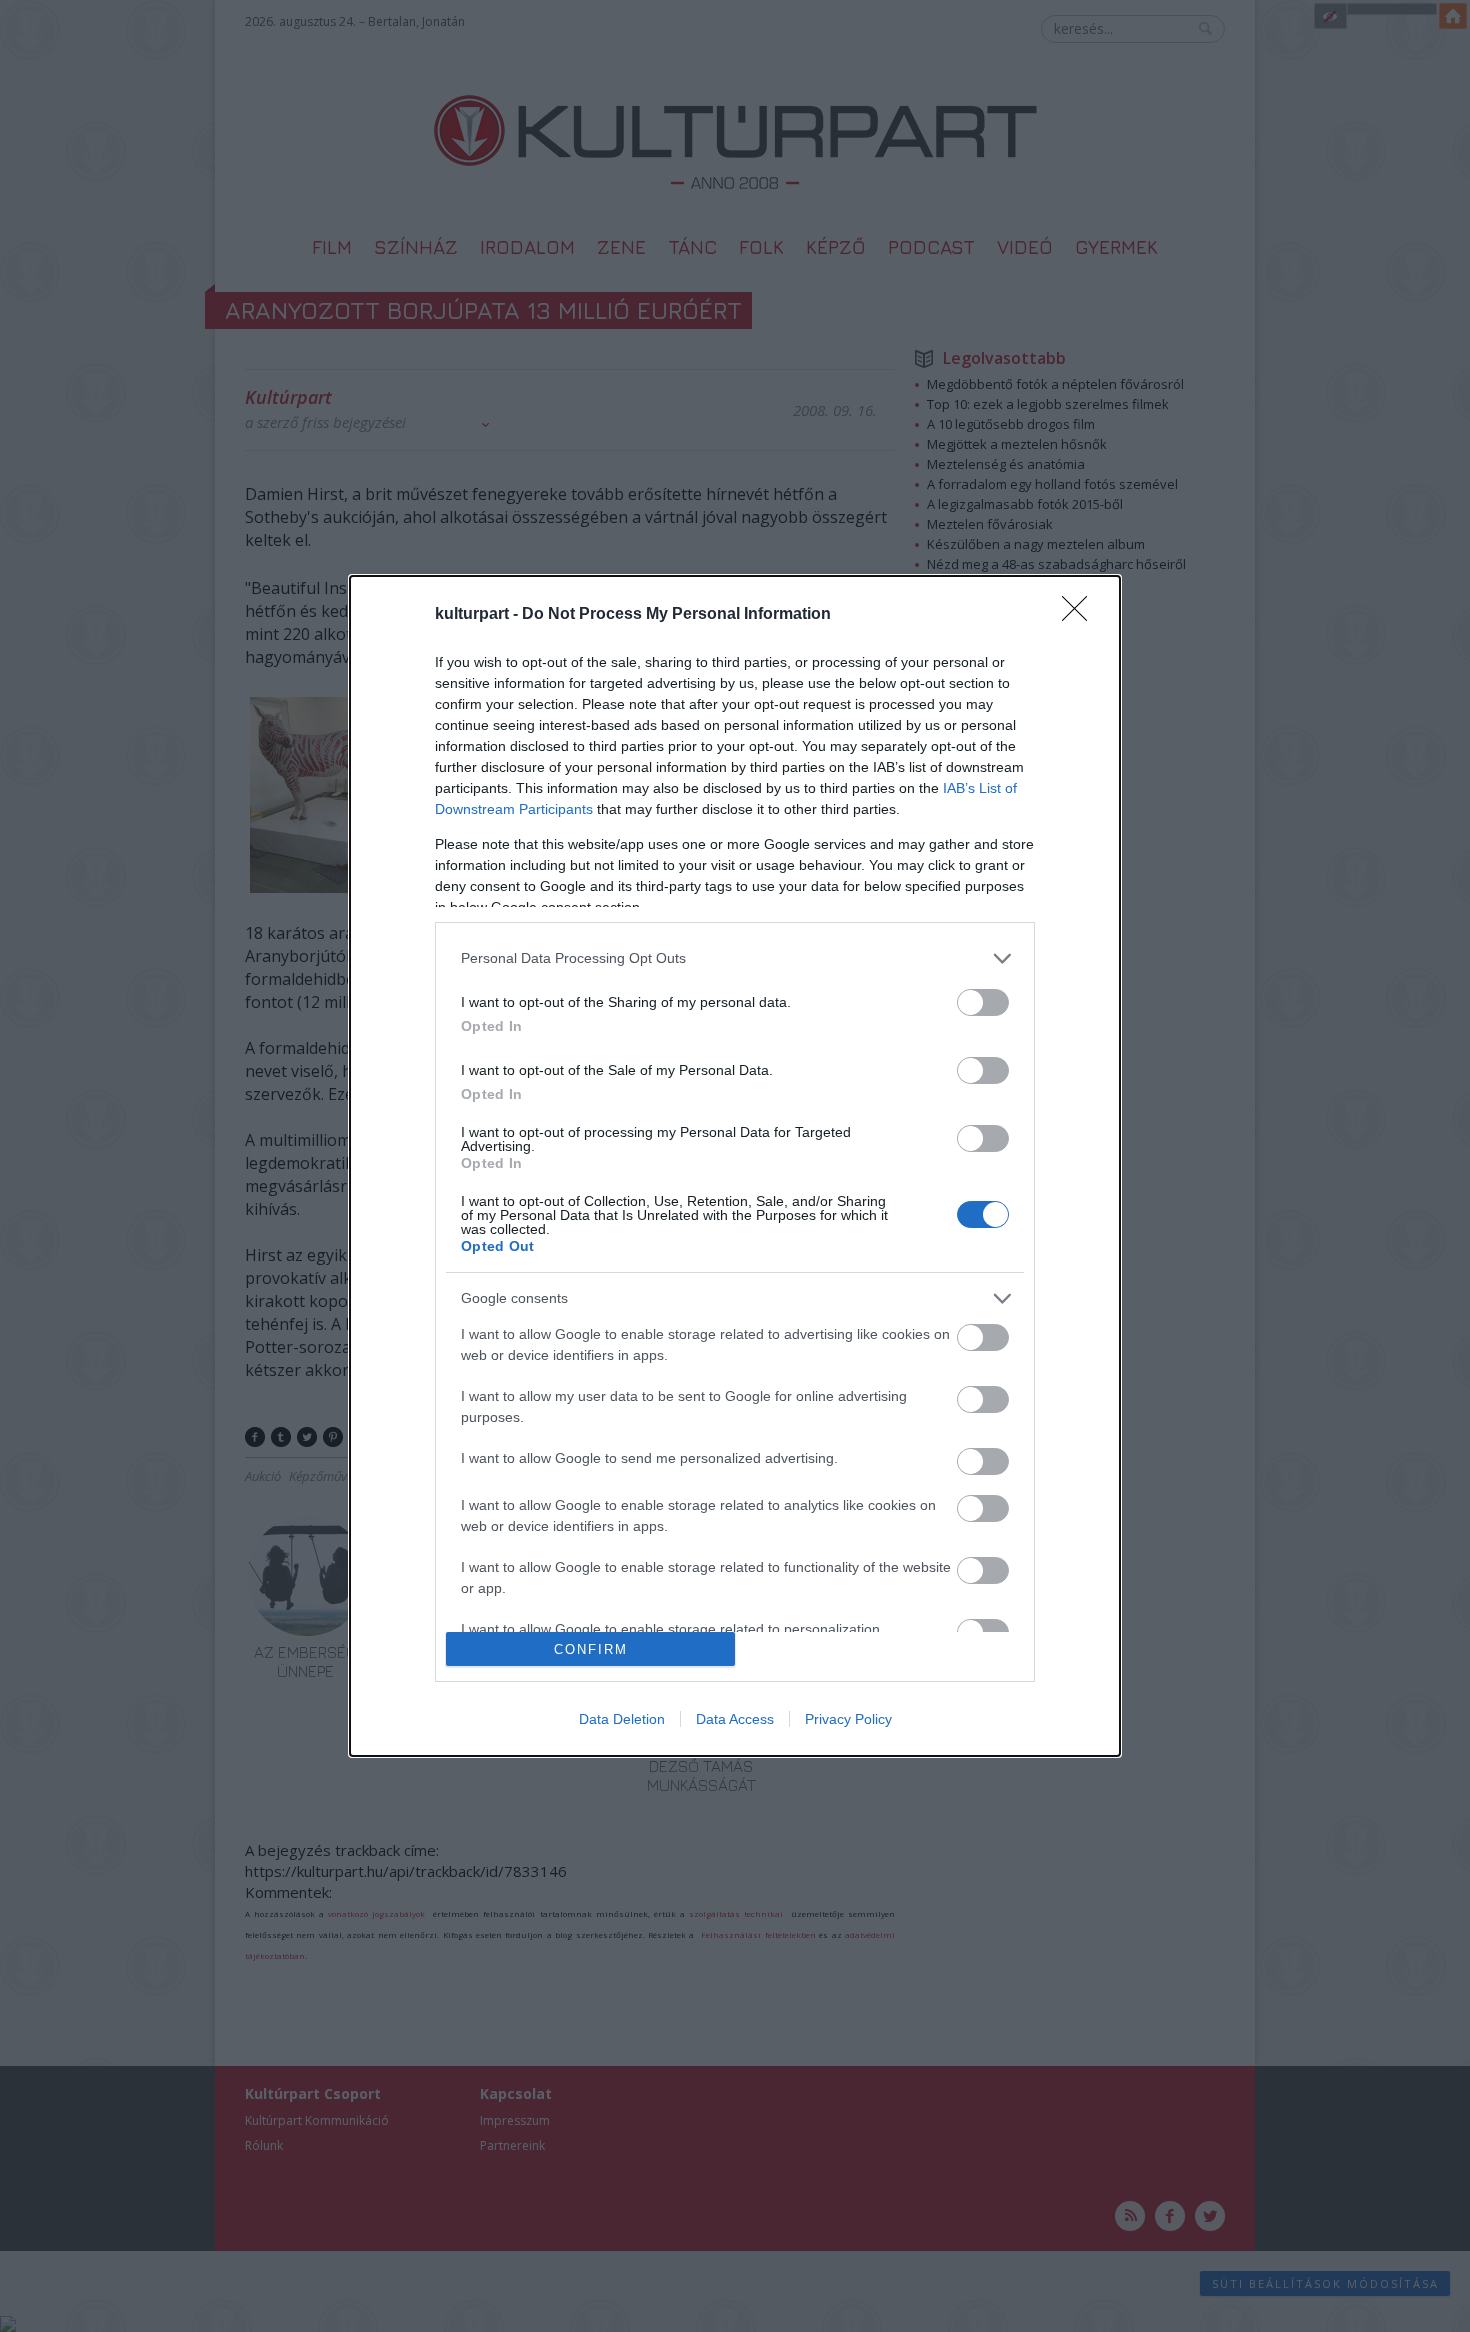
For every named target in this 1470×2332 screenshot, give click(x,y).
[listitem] (735, 958)
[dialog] (735, 1166)
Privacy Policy (848, 1719)
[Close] (1081, 615)
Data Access (735, 1719)
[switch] (983, 1002)
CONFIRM (591, 1649)
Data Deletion (622, 1719)
